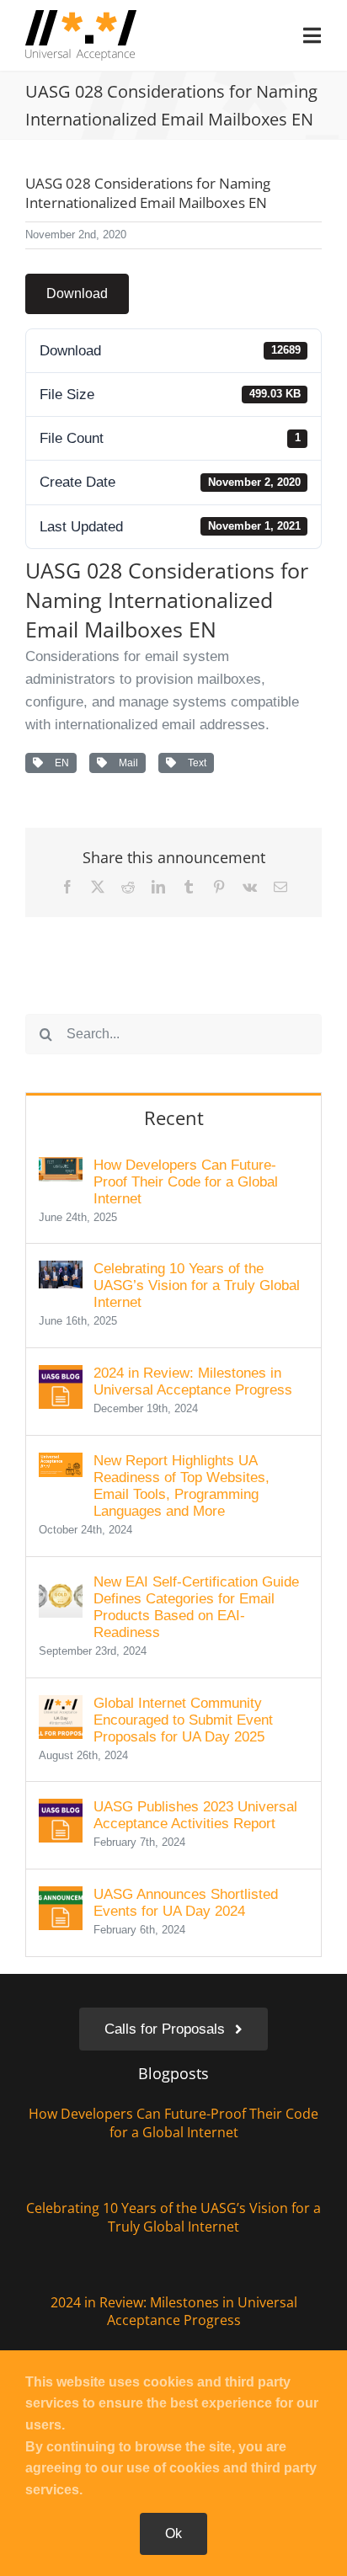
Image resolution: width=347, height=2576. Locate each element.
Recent (174, 1117)
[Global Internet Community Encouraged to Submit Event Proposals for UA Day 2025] (61, 1707)
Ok (173, 2533)
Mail (126, 763)
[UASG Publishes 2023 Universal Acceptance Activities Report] (61, 1810)
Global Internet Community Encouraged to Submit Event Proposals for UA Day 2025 (183, 1720)
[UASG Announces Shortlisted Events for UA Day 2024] (61, 1898)
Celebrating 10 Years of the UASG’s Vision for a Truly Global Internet (197, 1285)
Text (195, 763)
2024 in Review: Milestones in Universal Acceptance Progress (193, 1381)
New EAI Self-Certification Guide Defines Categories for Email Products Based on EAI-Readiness (196, 1607)
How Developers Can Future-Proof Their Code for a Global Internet (186, 1182)
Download (77, 293)
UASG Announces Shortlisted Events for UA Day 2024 (186, 1903)
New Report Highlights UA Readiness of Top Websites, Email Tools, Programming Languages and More (182, 1486)
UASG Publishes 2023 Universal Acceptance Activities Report (195, 1815)
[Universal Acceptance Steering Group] (81, 17)
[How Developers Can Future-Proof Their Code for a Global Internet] (61, 1168)
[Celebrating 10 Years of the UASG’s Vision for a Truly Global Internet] (61, 1272)
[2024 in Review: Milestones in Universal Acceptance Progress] (61, 1376)
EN (59, 763)
